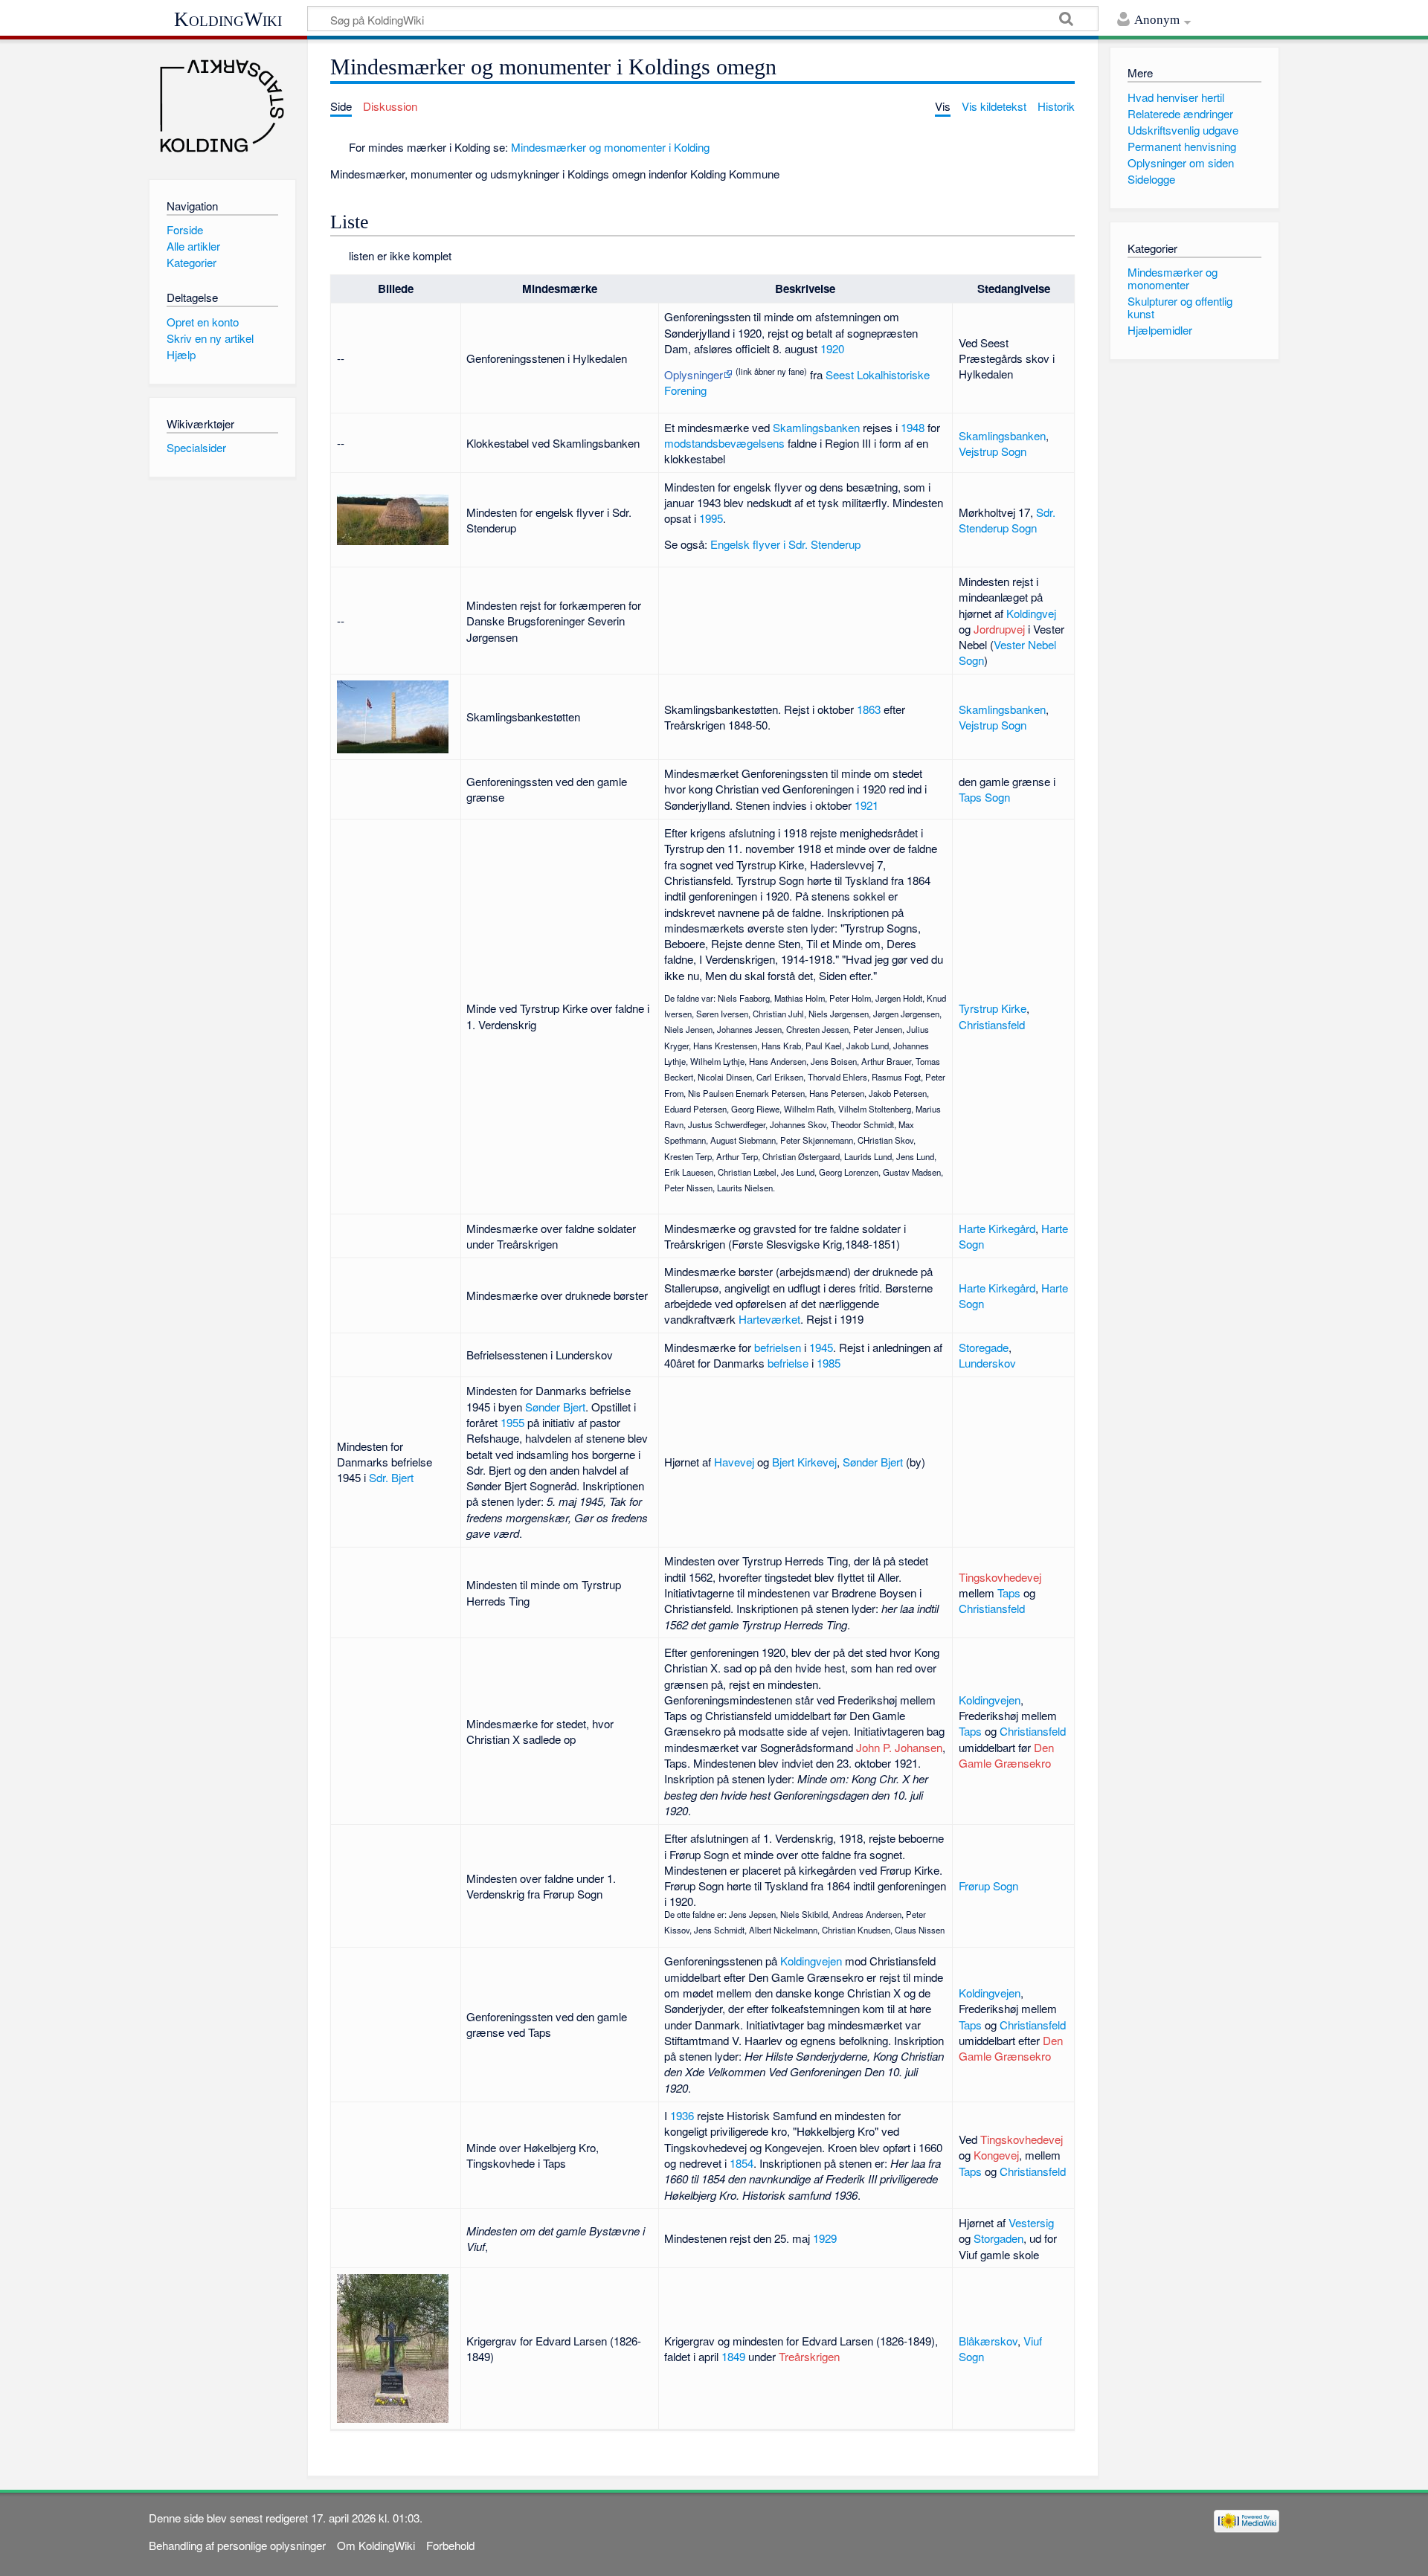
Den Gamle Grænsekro (1006, 1755)
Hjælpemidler (1160, 330)
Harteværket (769, 1319)
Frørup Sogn (988, 1886)
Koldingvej (1031, 613)
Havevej (734, 1462)
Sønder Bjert (555, 1407)
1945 (821, 1347)
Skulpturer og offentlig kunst (1180, 307)
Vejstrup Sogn (993, 451)
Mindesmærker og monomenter (1173, 278)
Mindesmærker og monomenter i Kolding (610, 147)
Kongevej (996, 2155)
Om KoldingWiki (376, 2545)
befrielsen (778, 1347)
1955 (512, 1422)
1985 (829, 1363)
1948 (913, 427)
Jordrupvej (999, 629)
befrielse (788, 1363)
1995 (711, 518)
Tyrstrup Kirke (993, 1008)
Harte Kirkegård (997, 1228)
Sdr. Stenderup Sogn (1007, 520)
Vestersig (1031, 2222)
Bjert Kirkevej (804, 1462)
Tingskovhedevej (1000, 1577)
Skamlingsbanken (816, 427)
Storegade (984, 1347)
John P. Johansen (899, 1747)
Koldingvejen (990, 1700)
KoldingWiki (228, 19)
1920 (832, 348)
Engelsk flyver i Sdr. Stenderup (785, 544)
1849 (733, 2356)
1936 (682, 2115)
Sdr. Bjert (391, 1477)
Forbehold (450, 2545)
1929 (825, 2238)
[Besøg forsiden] (222, 106)
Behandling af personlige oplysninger (237, 2545)
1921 (866, 805)
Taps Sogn (984, 797)
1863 (869, 709)
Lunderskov (987, 1363)
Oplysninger (694, 374)
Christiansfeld (992, 1024)
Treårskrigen (809, 2356)
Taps (1009, 1593)
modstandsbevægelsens (724, 443)
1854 (742, 2163)
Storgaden (998, 2238)
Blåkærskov (988, 2341)
